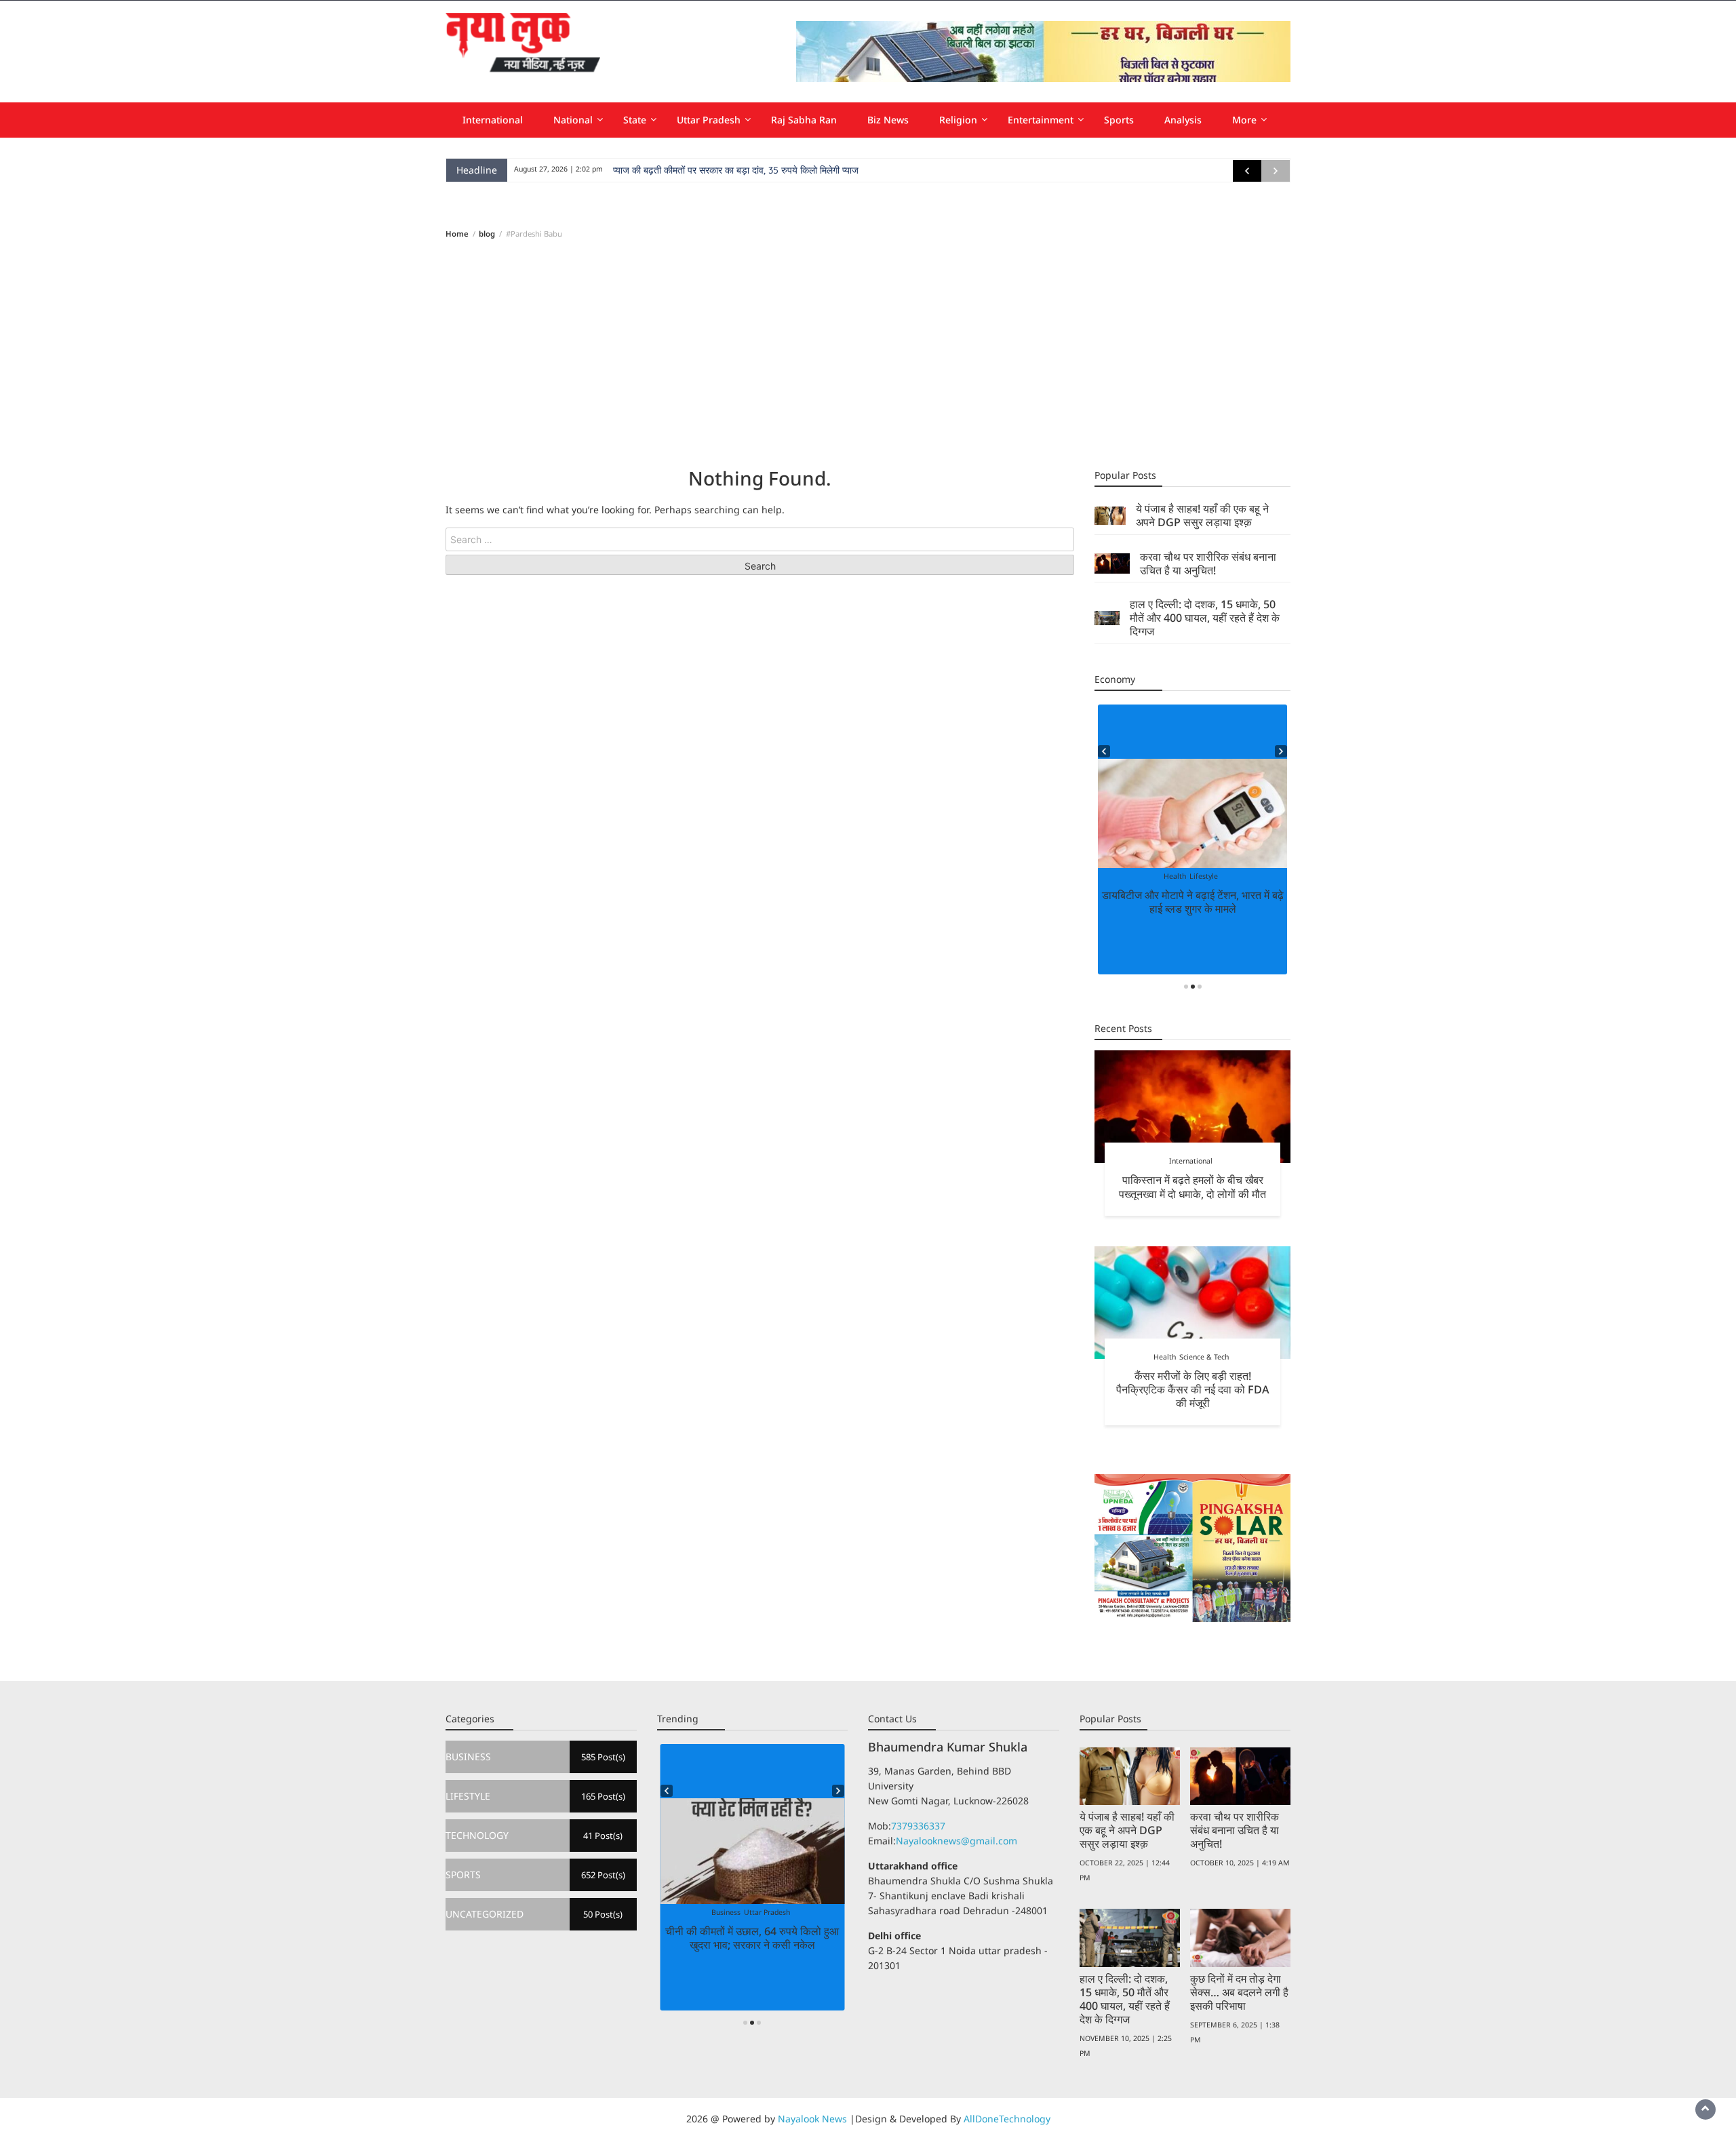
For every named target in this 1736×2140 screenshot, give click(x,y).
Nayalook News (812, 2119)
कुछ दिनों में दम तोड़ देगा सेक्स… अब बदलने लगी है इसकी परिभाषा (1239, 1992)
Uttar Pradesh (709, 120)
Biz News (888, 120)
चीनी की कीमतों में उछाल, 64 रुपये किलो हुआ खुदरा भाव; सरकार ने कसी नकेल (752, 1938)
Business (726, 1912)
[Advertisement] (868, 353)
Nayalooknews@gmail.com (956, 1841)
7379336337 (918, 1826)
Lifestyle (1204, 876)
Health (1175, 876)
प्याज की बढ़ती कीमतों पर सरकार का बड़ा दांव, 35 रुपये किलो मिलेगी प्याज (736, 170)
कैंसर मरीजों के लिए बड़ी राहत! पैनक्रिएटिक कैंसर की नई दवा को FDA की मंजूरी (1193, 1389)
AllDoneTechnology (1007, 2119)
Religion (958, 120)
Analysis (1183, 120)
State (635, 120)
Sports (1119, 120)
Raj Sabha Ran (804, 120)
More (1244, 120)
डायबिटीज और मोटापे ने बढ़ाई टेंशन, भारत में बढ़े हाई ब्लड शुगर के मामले (1193, 902)
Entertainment (1041, 120)
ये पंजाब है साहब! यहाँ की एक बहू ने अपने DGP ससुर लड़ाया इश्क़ (1202, 515)
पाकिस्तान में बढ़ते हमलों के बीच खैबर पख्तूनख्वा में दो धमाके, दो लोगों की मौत (1192, 1187)
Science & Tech (1204, 1357)
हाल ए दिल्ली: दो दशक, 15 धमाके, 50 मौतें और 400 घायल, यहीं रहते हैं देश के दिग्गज (1205, 618)
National (573, 120)
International (493, 120)
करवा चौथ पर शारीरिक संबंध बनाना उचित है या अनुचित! (1208, 563)
